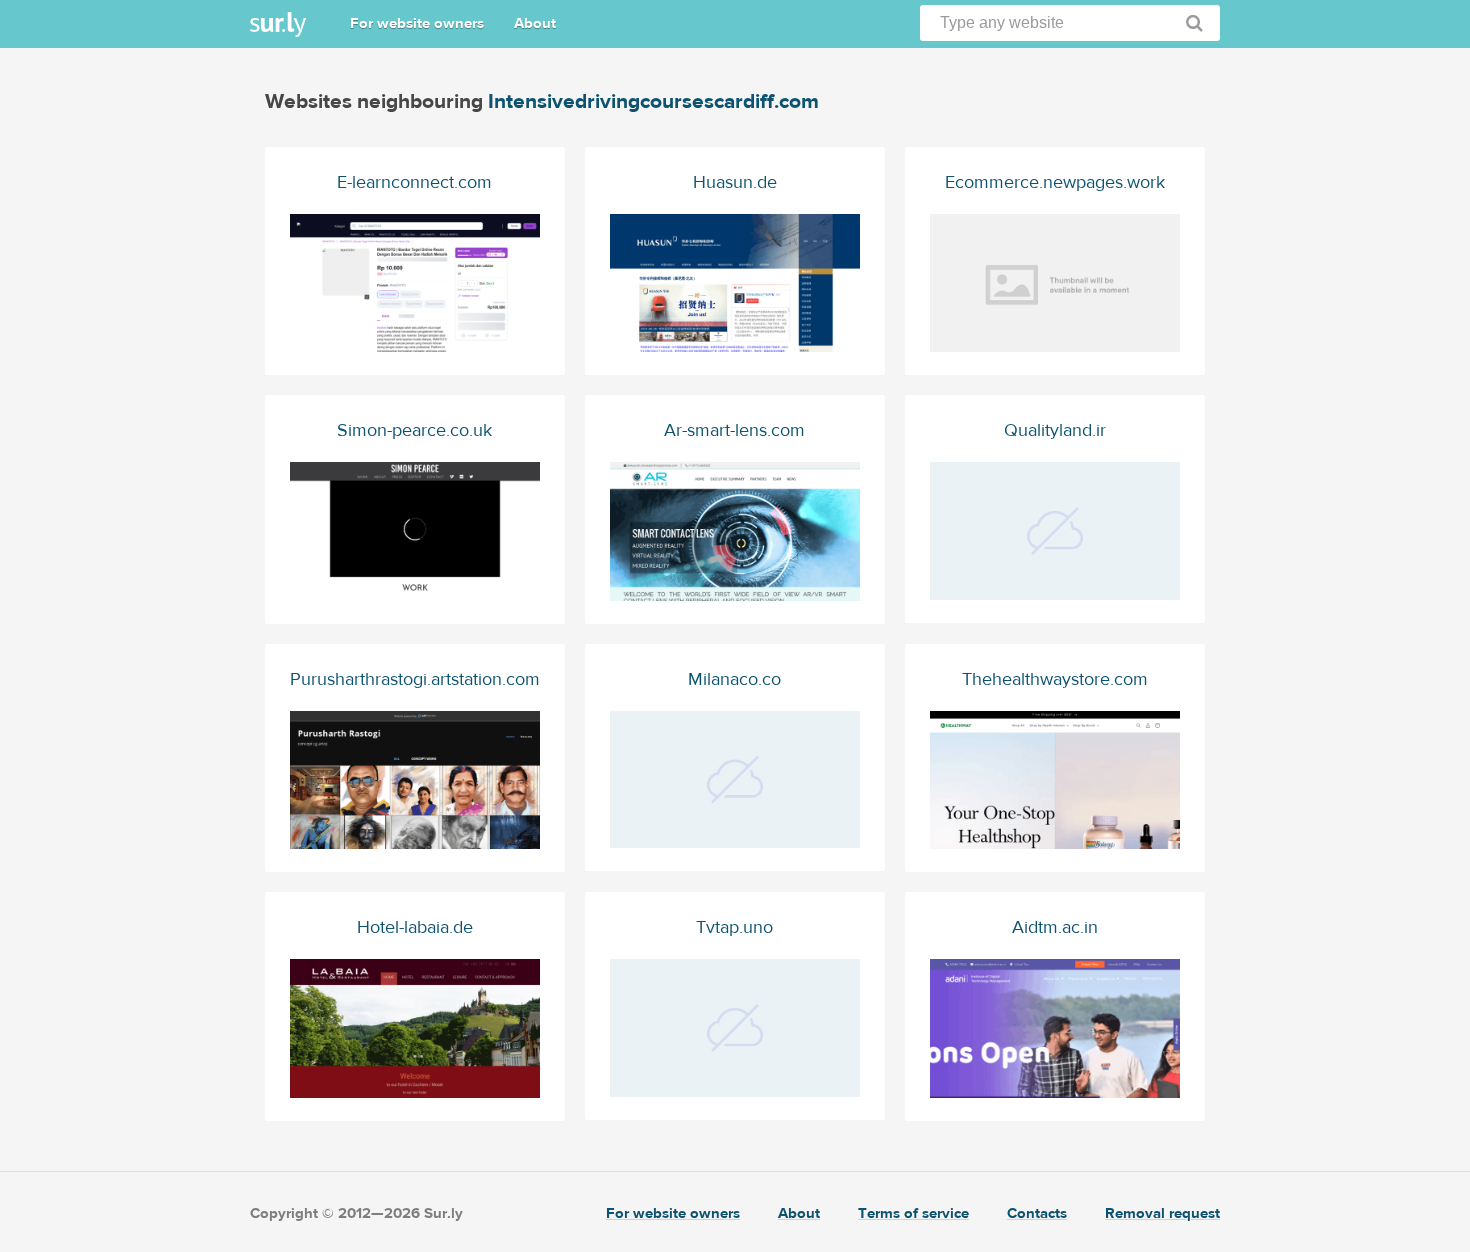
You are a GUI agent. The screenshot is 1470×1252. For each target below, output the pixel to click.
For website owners (417, 23)
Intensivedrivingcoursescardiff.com (653, 101)
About (535, 23)
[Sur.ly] (278, 24)
